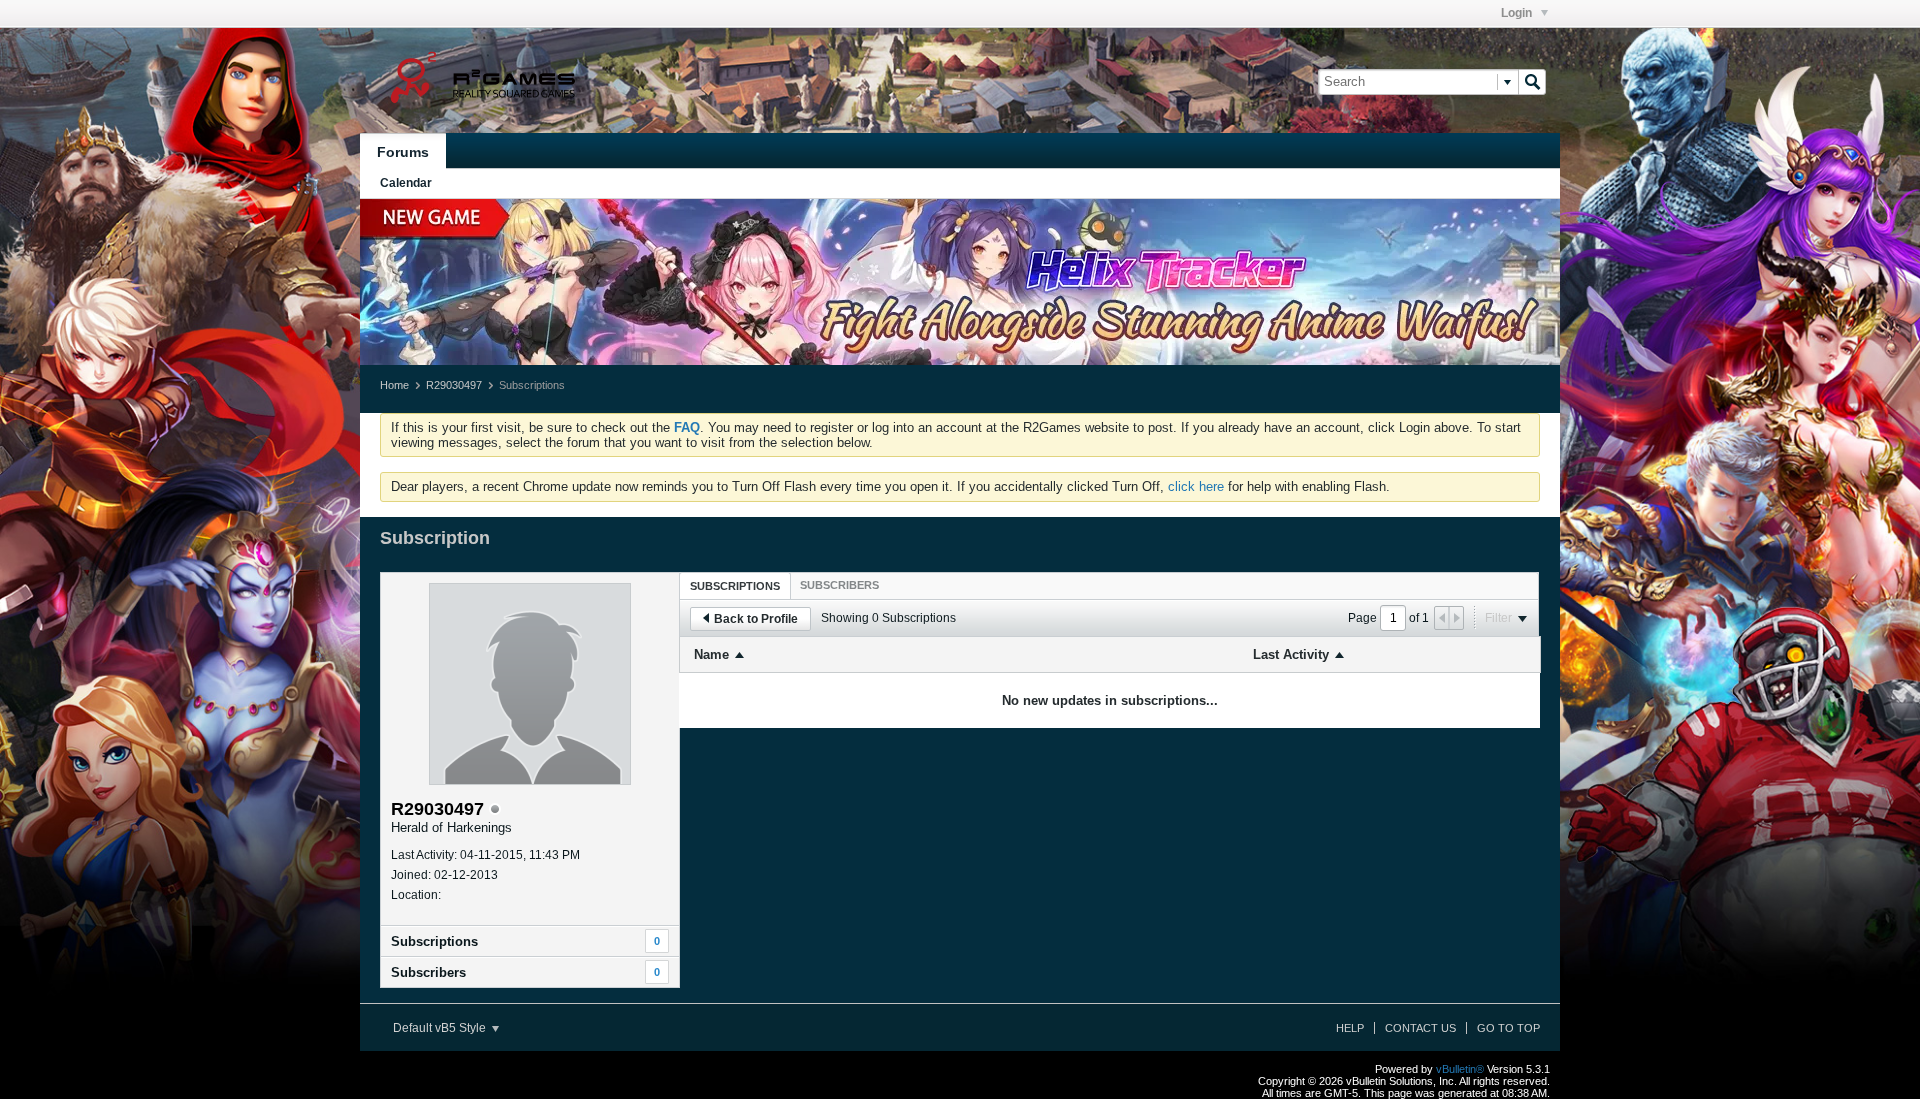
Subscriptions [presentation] (735, 586)
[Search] (1532, 82)
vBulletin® (1460, 1069)
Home (394, 385)
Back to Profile (756, 619)
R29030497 (454, 385)
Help (1350, 1028)
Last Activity (1291, 654)
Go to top (1508, 1028)
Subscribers (428, 972)
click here (1196, 486)
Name (711, 654)
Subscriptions (434, 941)
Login (1518, 13)
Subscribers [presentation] (839, 585)
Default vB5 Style (441, 1028)
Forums (403, 152)
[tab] (735, 585)
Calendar (406, 183)
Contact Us (1420, 1028)
